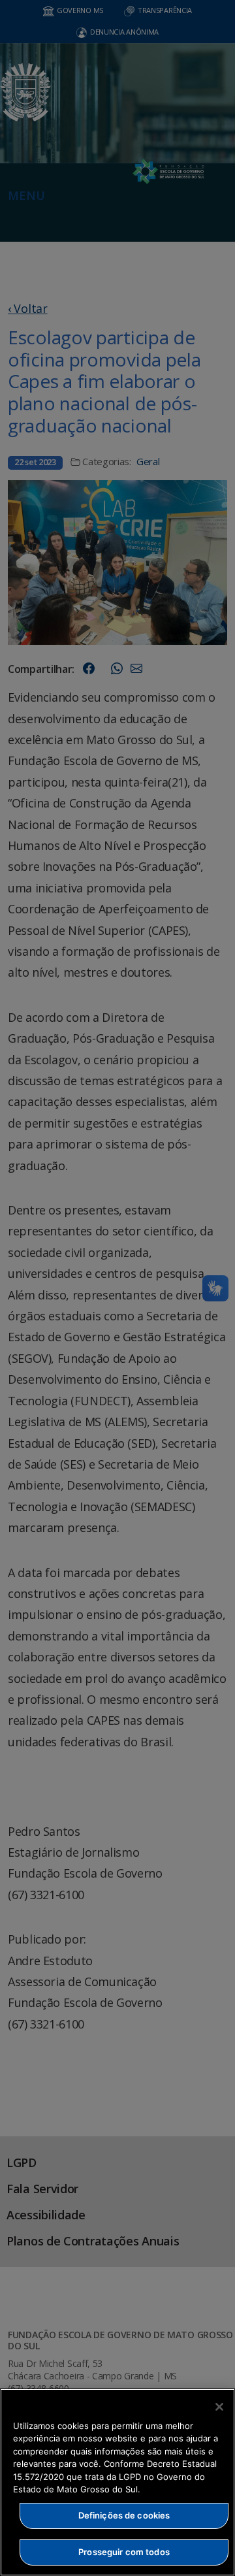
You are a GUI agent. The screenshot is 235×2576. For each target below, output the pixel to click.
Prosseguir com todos (124, 2552)
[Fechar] (219, 2407)
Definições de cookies (124, 2515)
